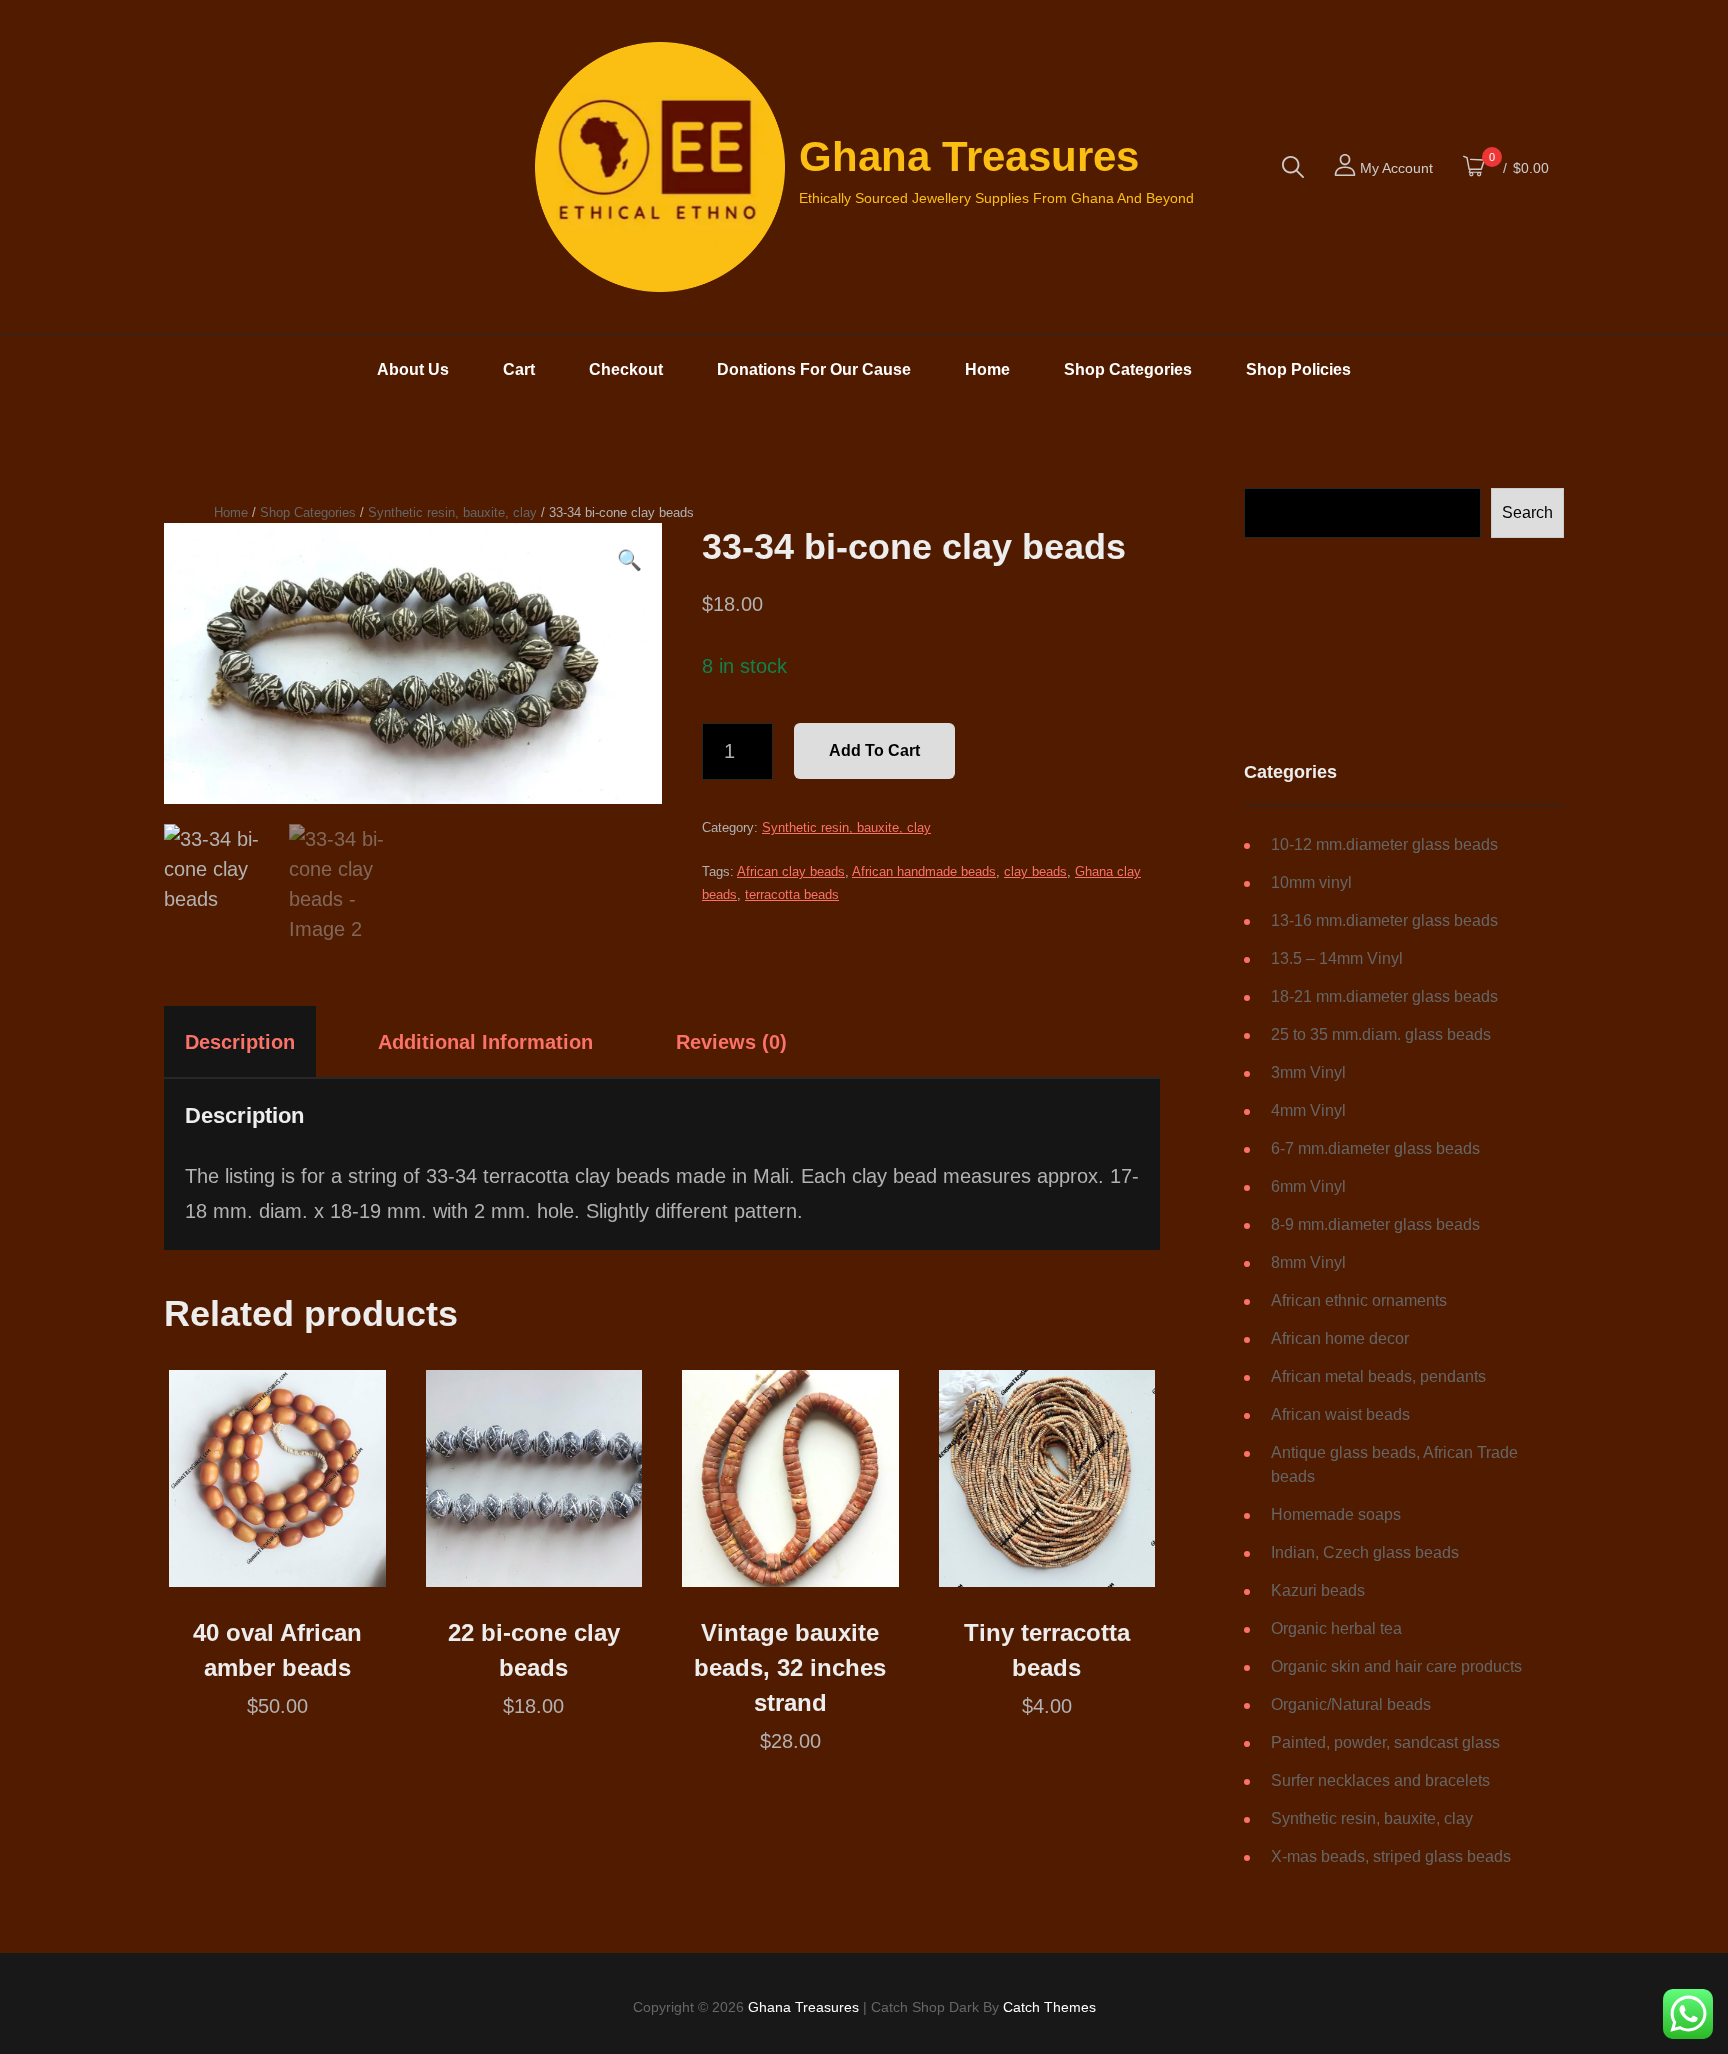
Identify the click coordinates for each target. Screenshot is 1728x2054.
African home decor (1340, 1338)
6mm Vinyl (1308, 1186)
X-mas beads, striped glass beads (1391, 1856)
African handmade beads (924, 871)
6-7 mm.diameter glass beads (1375, 1148)
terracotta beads (792, 894)
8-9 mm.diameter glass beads (1375, 1224)
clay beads (1035, 871)
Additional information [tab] (485, 1042)
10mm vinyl (1311, 882)
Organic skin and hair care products (1396, 1666)
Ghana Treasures (969, 156)
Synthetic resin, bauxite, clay (452, 512)
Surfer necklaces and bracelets (1380, 1780)
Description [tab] (240, 1042)
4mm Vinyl (1308, 1110)
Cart (519, 369)
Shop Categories (1128, 369)
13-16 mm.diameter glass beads (1384, 920)
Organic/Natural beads (1351, 1704)
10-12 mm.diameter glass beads (1384, 844)
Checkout (626, 369)
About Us (413, 369)
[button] (629, 560)
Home (987, 369)
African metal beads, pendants (1378, 1376)
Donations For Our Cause (814, 369)
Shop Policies (1298, 369)
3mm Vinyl (1308, 1072)
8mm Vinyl (1308, 1262)
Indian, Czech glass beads (1365, 1552)
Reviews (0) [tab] (731, 1042)
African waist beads (1340, 1414)
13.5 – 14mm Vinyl (1337, 958)
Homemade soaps (1336, 1514)
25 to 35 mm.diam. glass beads (1381, 1034)
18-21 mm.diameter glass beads (1384, 996)
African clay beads (791, 871)
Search (1527, 512)
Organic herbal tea (1336, 1628)
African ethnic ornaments (1359, 1300)
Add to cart (874, 750)
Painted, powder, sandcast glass (1385, 1742)
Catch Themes (1049, 2007)
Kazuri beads (1318, 1590)
